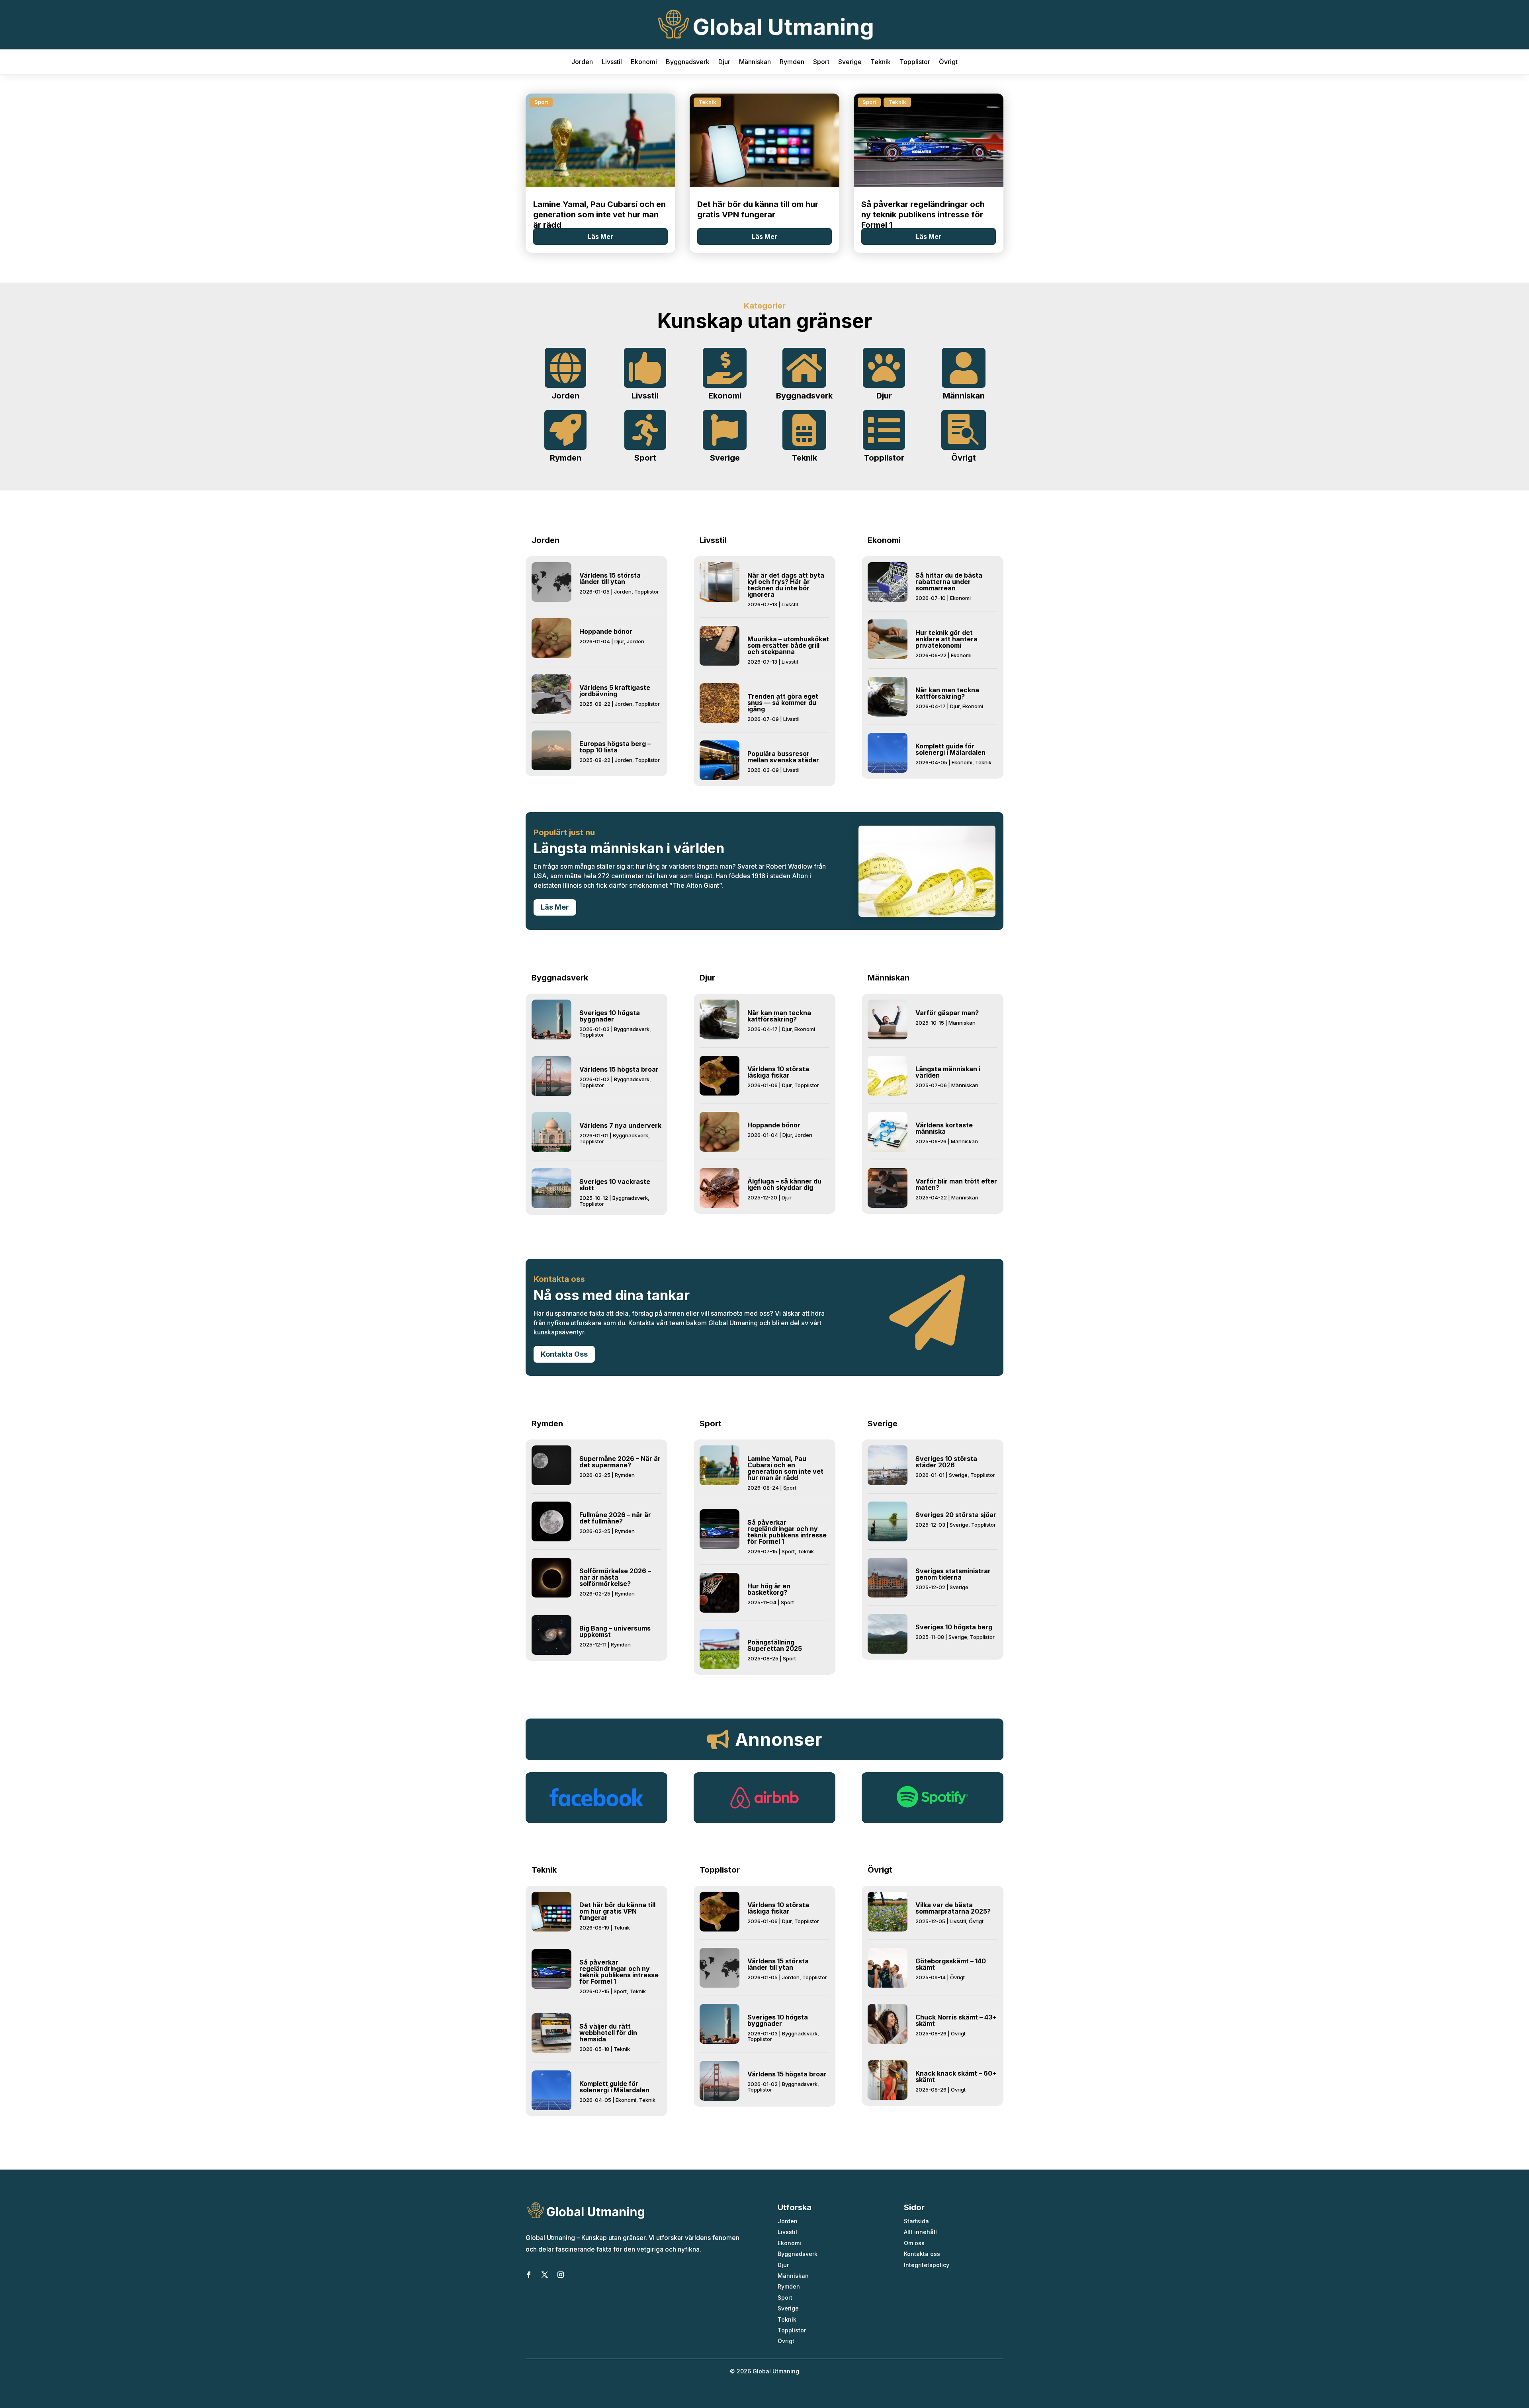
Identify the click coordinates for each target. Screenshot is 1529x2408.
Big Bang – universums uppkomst (615, 1631)
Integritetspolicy (927, 2265)
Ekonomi (644, 62)
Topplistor (915, 62)
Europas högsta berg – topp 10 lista (615, 747)
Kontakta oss (922, 2254)
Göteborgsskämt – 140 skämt (951, 1964)
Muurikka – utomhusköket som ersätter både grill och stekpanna (788, 645)
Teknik (881, 62)
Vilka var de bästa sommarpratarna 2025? (953, 1908)
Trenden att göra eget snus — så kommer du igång (783, 703)
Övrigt (948, 62)
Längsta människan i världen (948, 1072)
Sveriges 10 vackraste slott (615, 1185)
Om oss (914, 2243)
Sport (821, 62)
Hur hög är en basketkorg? (769, 1589)
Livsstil (612, 62)
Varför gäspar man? (947, 1013)
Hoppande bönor (606, 631)
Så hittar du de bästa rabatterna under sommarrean (949, 582)
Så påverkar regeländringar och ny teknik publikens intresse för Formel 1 (923, 215)
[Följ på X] (545, 2275)
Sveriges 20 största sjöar (956, 1515)
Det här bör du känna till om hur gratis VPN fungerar (617, 1911)
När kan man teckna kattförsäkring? (947, 693)
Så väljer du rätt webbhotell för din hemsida (608, 2033)
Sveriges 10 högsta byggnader (610, 1016)
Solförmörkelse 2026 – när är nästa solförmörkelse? (615, 1577)
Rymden (792, 62)
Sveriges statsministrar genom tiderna (953, 1574)
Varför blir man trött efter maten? (956, 1184)
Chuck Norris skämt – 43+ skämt (956, 2020)
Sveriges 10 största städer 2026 (946, 1462)
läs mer (600, 236)
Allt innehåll (920, 2232)
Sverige (850, 62)
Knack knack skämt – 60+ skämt (956, 2076)
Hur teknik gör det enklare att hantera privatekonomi (946, 639)
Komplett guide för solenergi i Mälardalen (950, 749)
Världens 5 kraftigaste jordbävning (615, 691)
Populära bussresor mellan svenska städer (783, 757)
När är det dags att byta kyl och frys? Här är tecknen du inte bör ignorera (786, 585)
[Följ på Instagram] (561, 2275)
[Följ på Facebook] (529, 2275)
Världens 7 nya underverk (620, 1125)
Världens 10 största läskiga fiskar (778, 1072)
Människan (755, 62)
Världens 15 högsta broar (619, 1069)
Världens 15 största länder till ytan (610, 578)
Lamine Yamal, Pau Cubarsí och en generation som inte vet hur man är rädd (599, 215)
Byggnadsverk (688, 62)
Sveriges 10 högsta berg (954, 1627)
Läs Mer (555, 907)
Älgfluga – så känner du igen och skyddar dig (784, 1184)
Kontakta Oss (564, 1354)
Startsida (916, 2221)
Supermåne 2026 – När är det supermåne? (620, 1462)
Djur (724, 62)
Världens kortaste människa (944, 1128)
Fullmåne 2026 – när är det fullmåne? (615, 1518)
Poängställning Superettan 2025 (775, 1645)
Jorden (582, 62)
